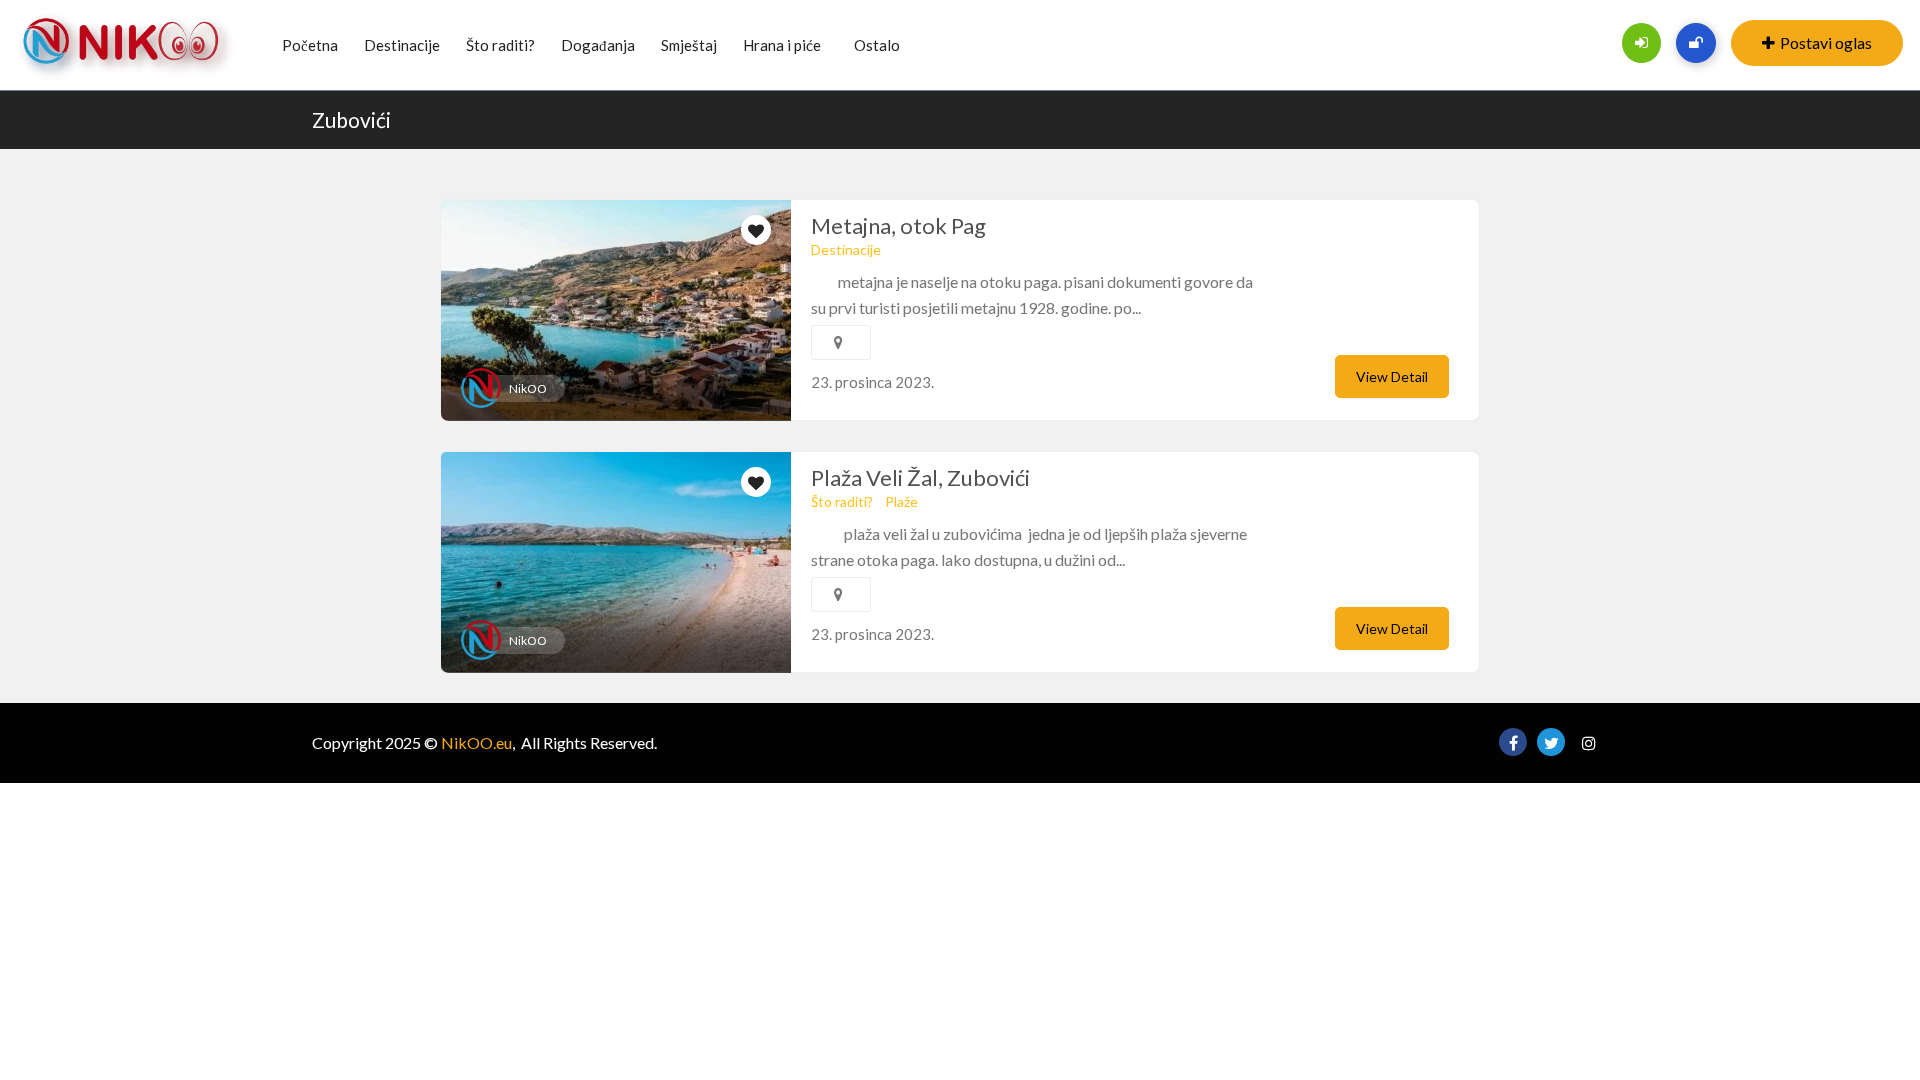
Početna (310, 45)
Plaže (901, 501)
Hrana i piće (782, 45)
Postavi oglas (1826, 42)
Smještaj (689, 45)
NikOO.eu (476, 742)
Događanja (598, 45)
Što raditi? (500, 45)
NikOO (528, 388)
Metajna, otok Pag (898, 225)
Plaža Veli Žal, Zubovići (920, 477)
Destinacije (402, 45)
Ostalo (877, 45)
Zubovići (351, 119)
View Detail (1392, 376)
